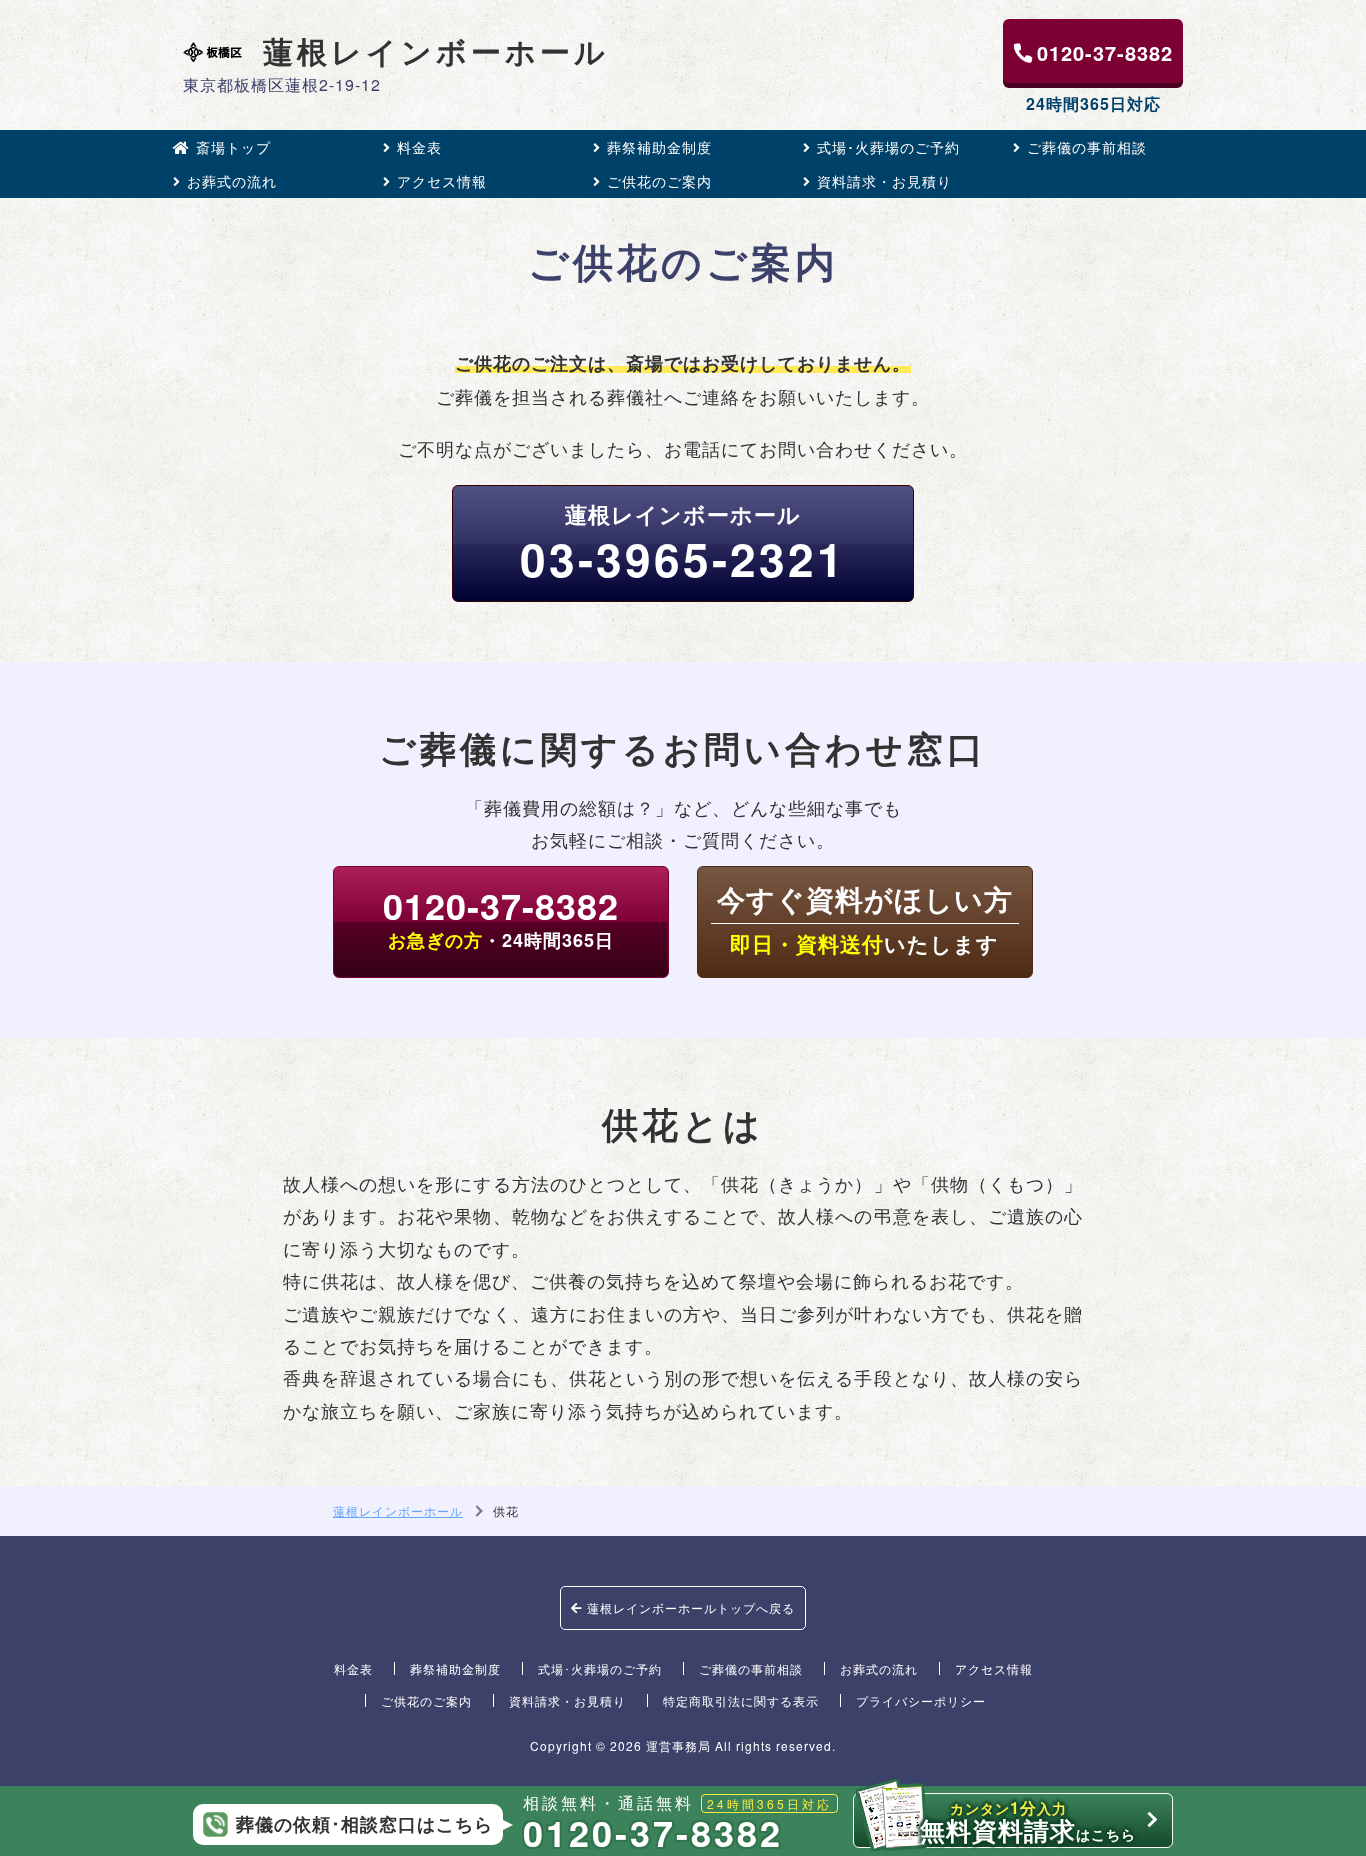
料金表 (419, 147)
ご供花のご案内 (659, 181)
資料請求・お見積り (884, 181)
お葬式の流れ (232, 181)
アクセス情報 (442, 181)
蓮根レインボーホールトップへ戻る (689, 1607)
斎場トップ (233, 147)
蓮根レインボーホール (436, 52)
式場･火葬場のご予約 (888, 147)
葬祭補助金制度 (659, 147)
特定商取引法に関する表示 (741, 1700)
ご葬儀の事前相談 (1087, 147)
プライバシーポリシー (921, 1700)
